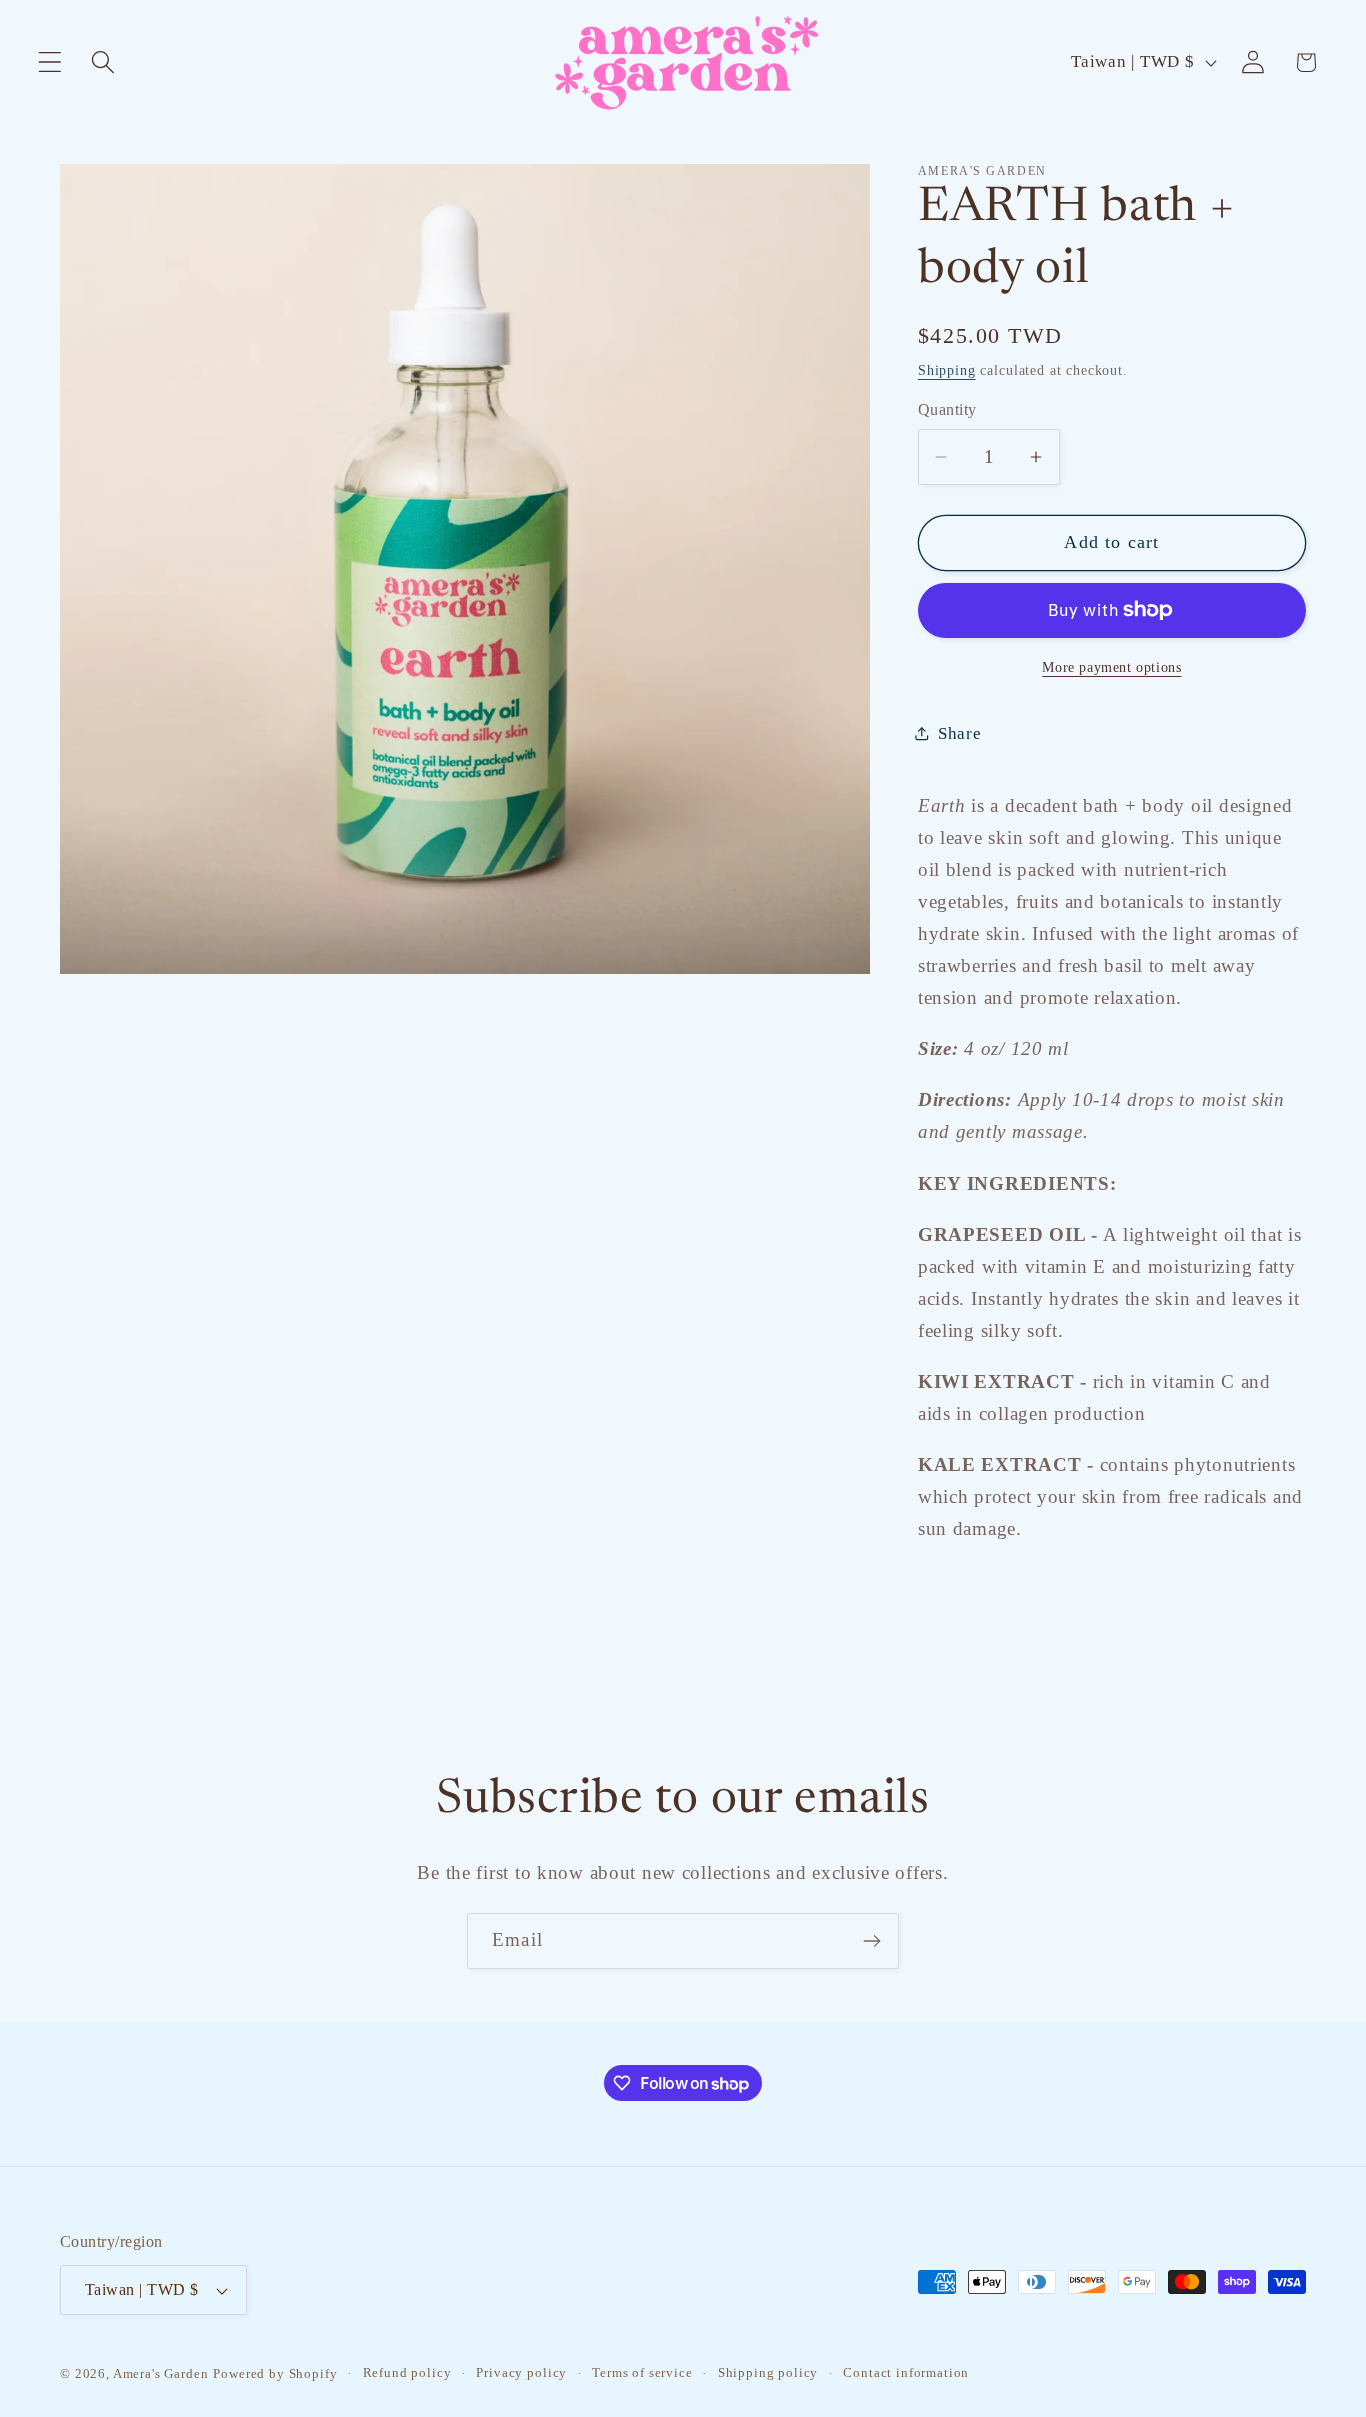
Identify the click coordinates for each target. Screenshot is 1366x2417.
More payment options (1111, 667)
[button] (50, 62)
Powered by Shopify (275, 2373)
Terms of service (642, 2372)
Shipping (947, 370)
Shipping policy (768, 2372)
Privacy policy (521, 2372)
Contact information (906, 2372)
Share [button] (960, 733)
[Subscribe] (871, 1941)
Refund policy (407, 2372)
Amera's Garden (161, 2373)
